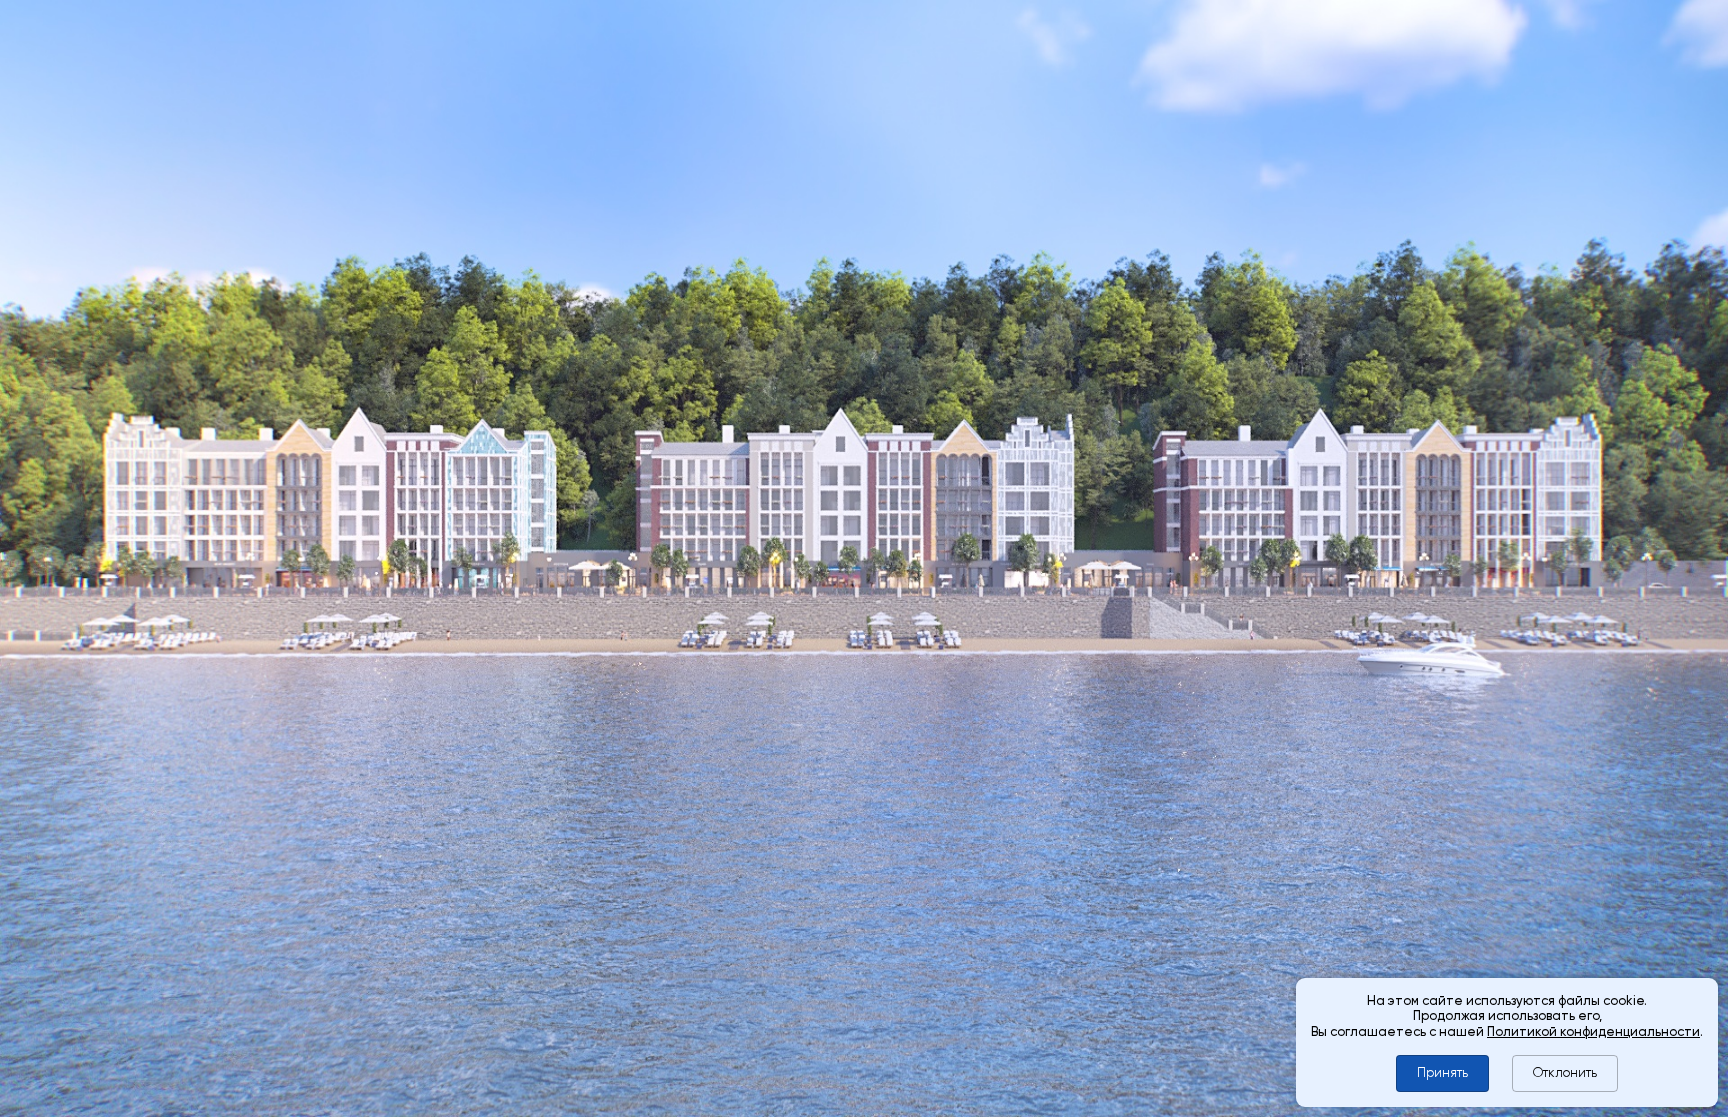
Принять (1442, 1072)
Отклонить (1565, 1072)
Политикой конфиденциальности (1593, 1031)
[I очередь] (1173, 964)
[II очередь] (901, 964)
